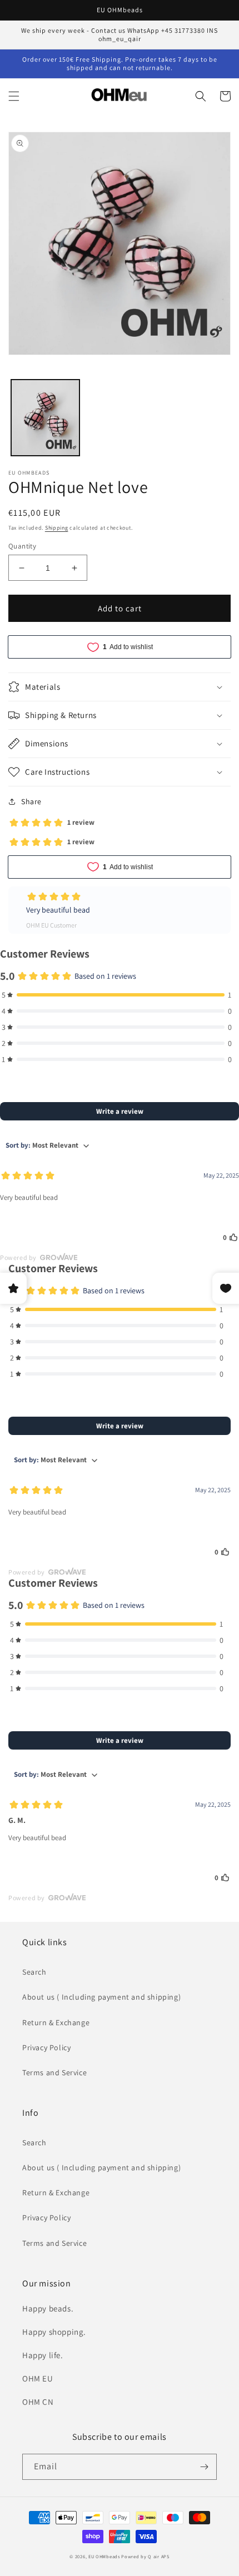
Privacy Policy (46, 2047)
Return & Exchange (56, 2022)
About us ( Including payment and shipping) (101, 1997)
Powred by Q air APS (145, 2556)
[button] (14, 96)
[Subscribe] (204, 2467)
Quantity (22, 546)
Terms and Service (54, 2072)
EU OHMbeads (104, 2556)
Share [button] (31, 801)
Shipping (57, 528)
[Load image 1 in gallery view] (45, 418)
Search (34, 1972)
